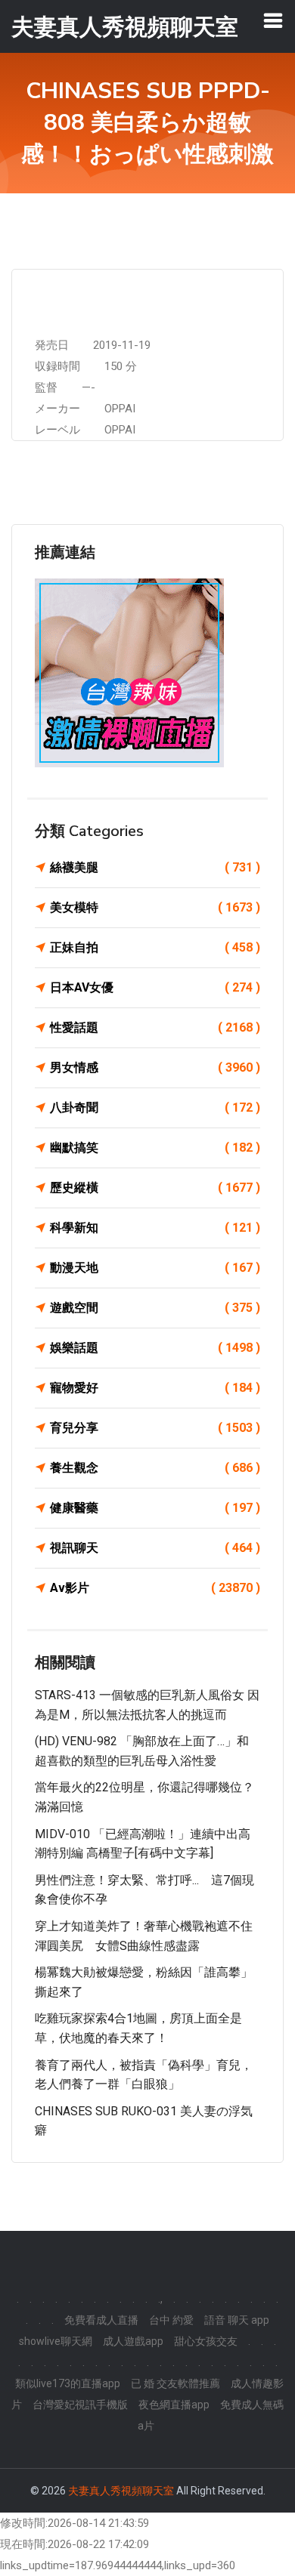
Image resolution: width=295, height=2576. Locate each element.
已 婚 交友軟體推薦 (175, 2383)
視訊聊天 (155, 1548)
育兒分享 (155, 1428)
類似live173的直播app (68, 2383)
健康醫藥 (155, 1508)
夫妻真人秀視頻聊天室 (121, 2491)
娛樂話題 (155, 1348)
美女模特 (155, 907)
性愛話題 (155, 1027)
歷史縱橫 (155, 1188)
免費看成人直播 (101, 2320)
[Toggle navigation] (273, 20)
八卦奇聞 (155, 1108)
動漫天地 (155, 1268)
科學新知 (155, 1228)
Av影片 (155, 1588)
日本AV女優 (155, 987)
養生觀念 (155, 1468)
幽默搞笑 (155, 1148)
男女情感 (155, 1067)
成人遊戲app (133, 2341)
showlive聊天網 (56, 2341)
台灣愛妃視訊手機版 (80, 2405)
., (160, 2299)
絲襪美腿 (155, 867)
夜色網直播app (174, 2405)
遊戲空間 (155, 1308)
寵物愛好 (155, 1388)
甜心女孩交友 (206, 2341)
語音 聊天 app (237, 2320)
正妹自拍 (155, 947)
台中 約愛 (171, 2320)
